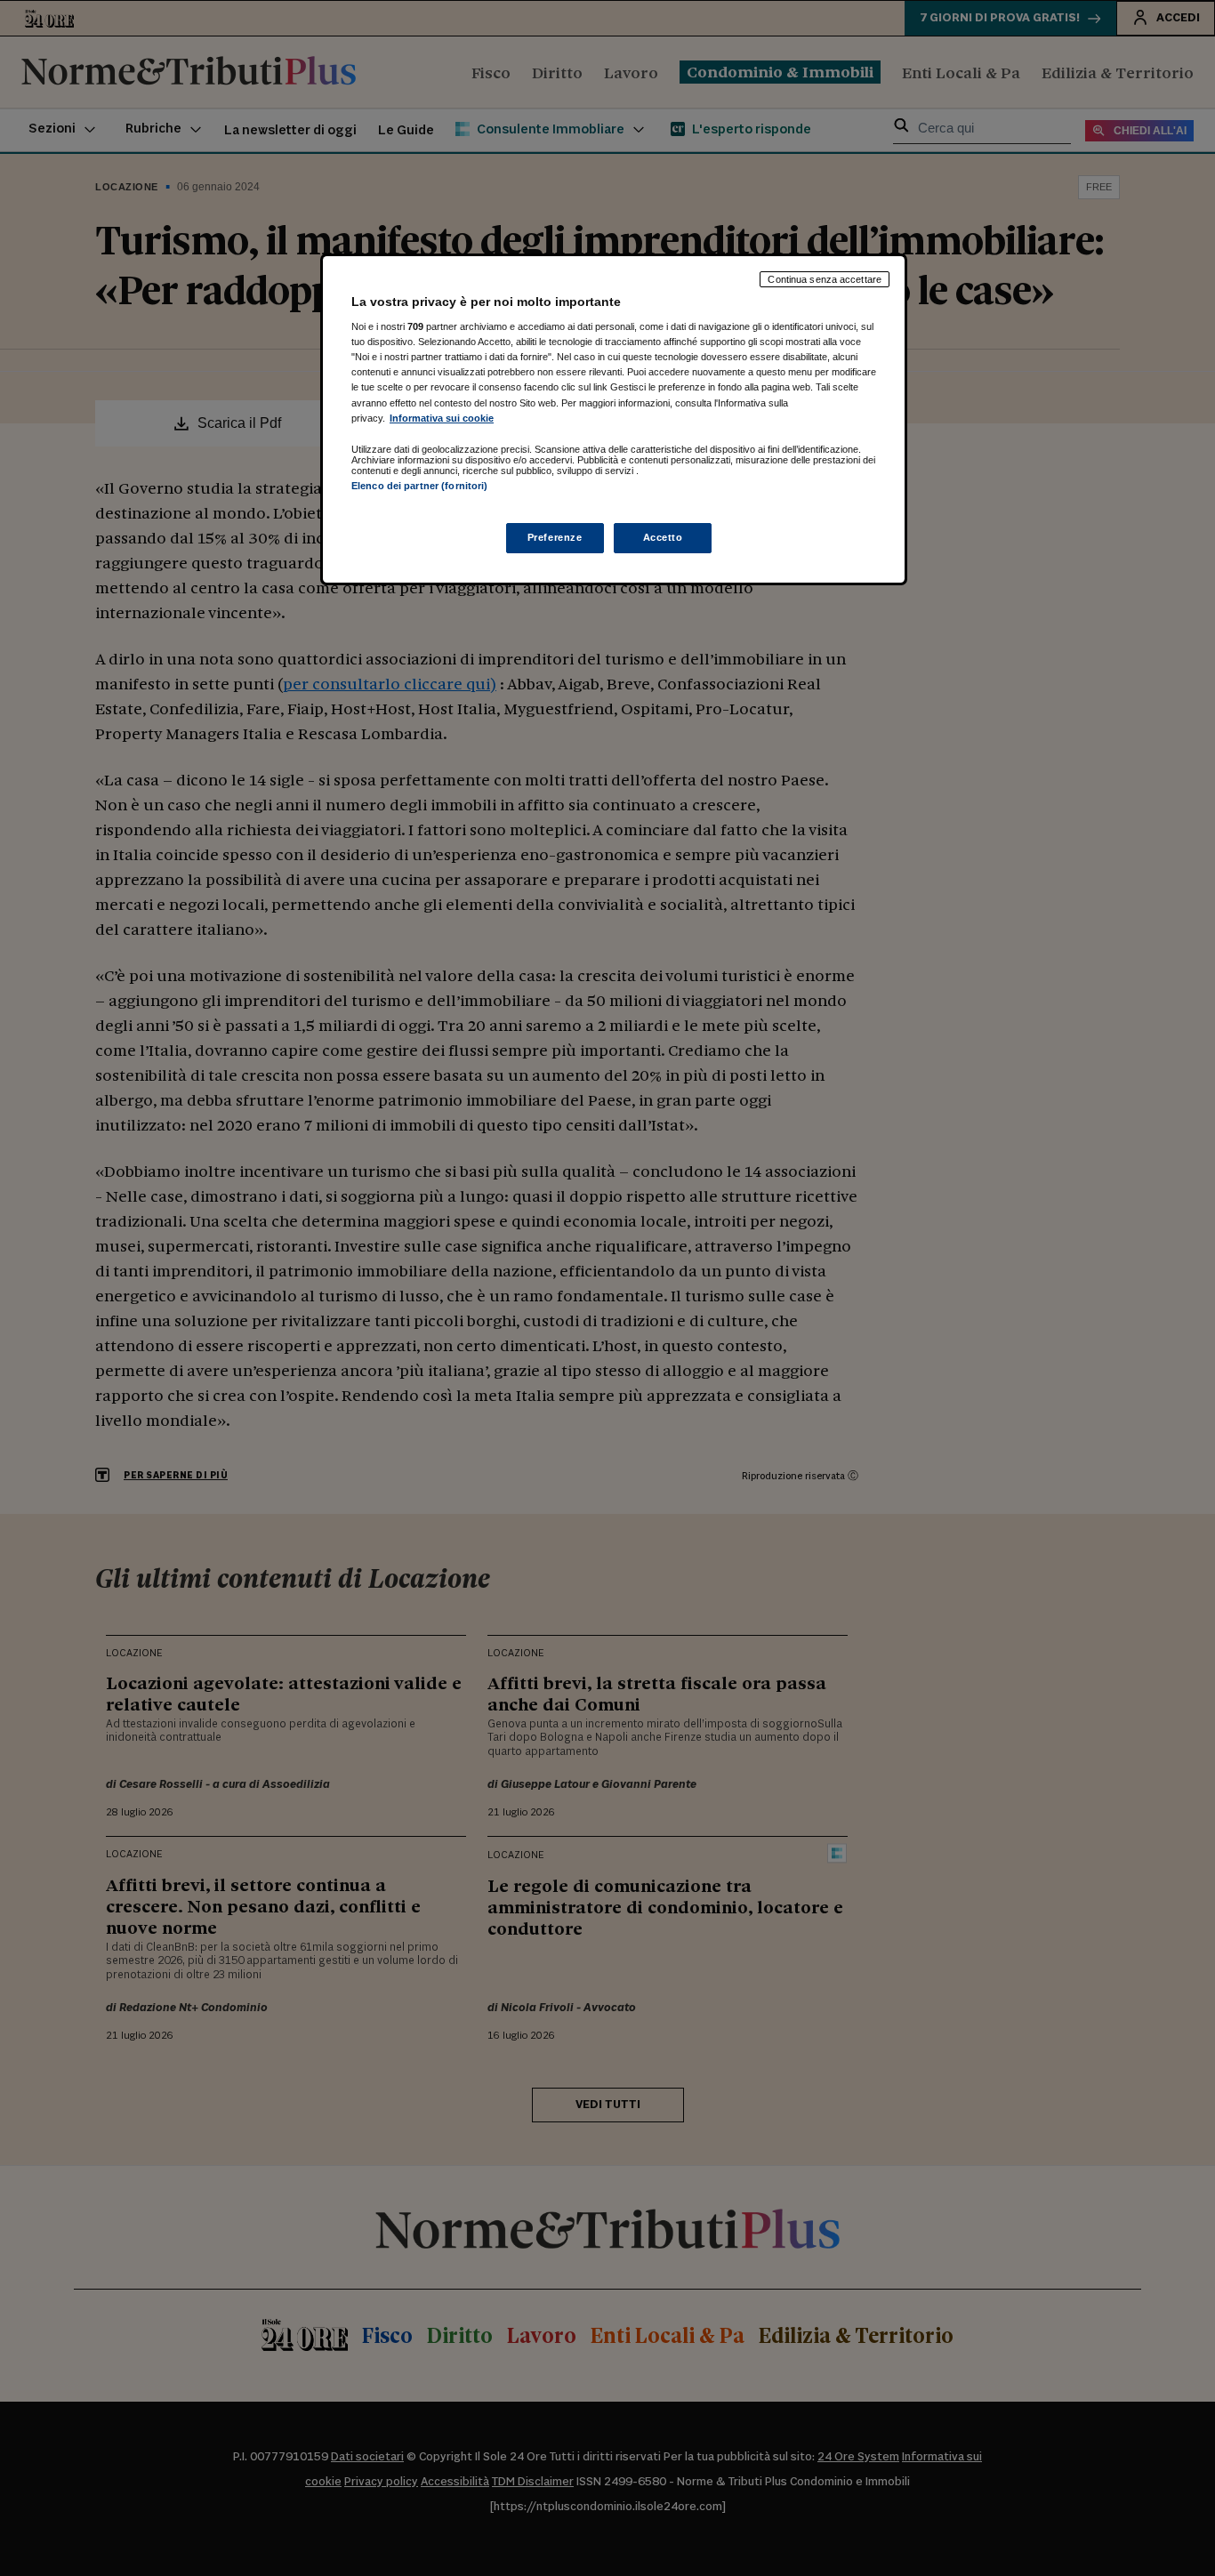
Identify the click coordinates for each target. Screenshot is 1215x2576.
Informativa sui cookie (442, 418)
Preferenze (555, 537)
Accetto (663, 537)
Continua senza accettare (825, 279)
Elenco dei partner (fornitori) (419, 486)
